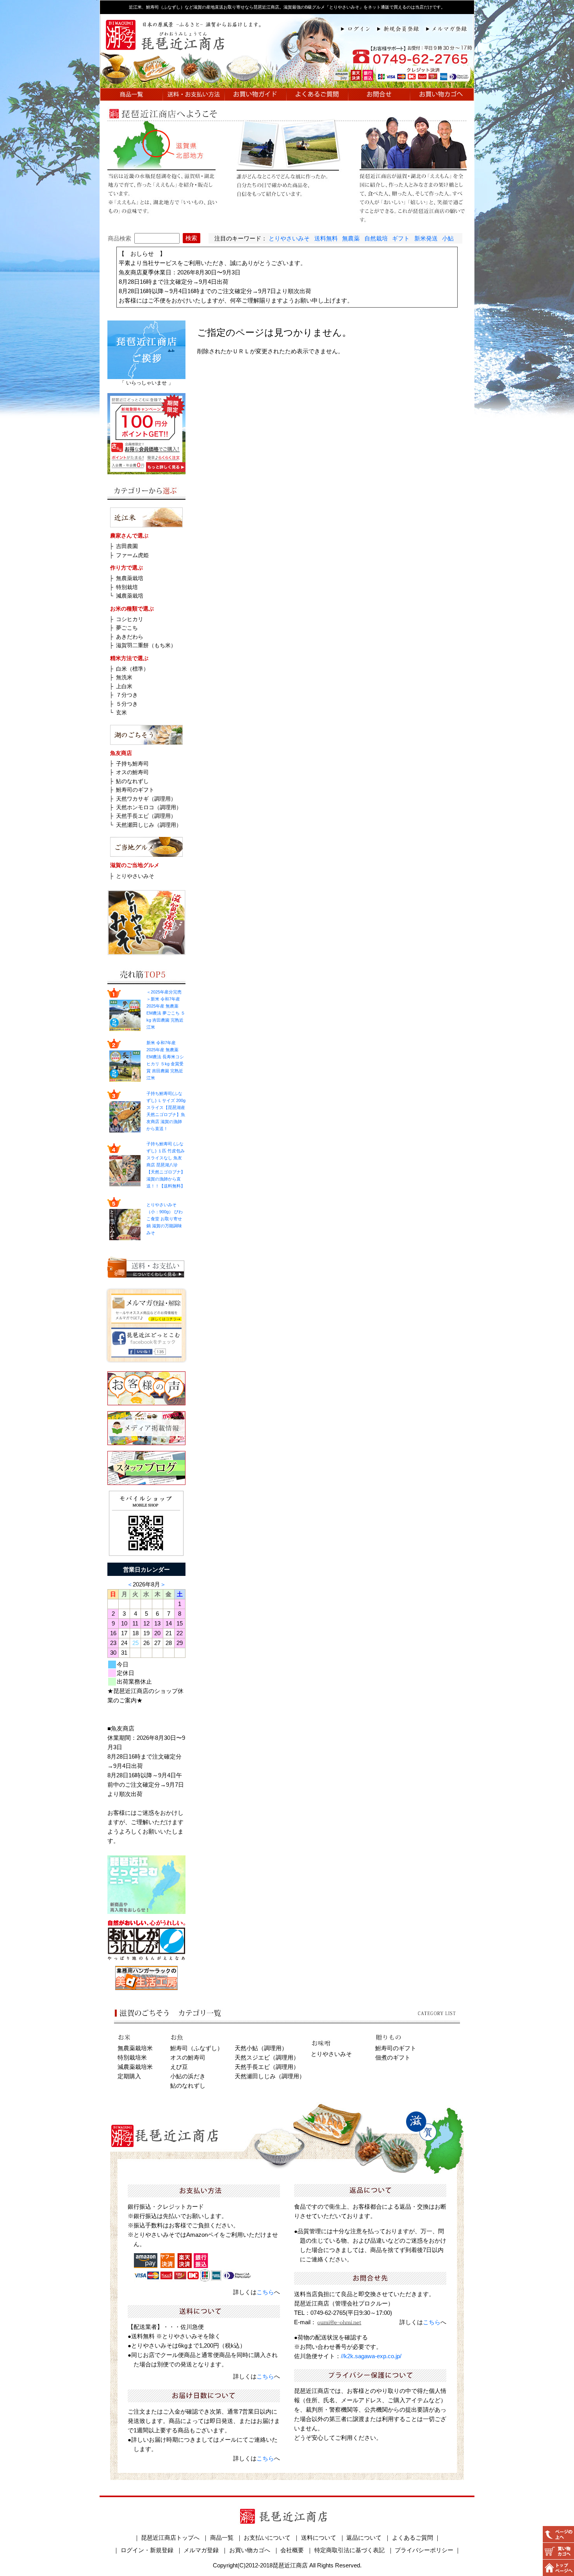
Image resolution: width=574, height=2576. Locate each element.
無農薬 (351, 238)
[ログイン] (359, 28)
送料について (319, 2538)
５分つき (127, 704)
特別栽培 (127, 587)
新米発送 (426, 238)
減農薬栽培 (130, 596)
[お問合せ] (379, 96)
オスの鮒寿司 (132, 772)
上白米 (124, 686)
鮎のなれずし (132, 781)
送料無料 (326, 238)
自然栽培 (376, 238)
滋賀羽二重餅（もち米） (146, 645)
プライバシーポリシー (424, 2550)
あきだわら (130, 637)
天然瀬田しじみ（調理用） (149, 825)
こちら (265, 2292)
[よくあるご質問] (317, 96)
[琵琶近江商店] (287, 83)
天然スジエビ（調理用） (267, 2057)
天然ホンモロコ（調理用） (149, 807)
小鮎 (448, 238)
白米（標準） (132, 669)
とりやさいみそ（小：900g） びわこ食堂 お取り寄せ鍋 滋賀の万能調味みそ (165, 1219)
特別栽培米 (132, 2057)
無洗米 (124, 677)
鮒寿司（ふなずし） (197, 2048)
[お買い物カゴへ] (442, 96)
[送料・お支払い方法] (194, 96)
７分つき (127, 695)
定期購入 (129, 2076)
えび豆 (179, 2067)
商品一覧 (222, 2538)
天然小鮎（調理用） (261, 2048)
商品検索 (119, 238)
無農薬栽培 (130, 578)
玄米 (121, 712)
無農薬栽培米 (135, 2048)
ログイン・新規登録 (147, 2550)
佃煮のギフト (393, 2057)
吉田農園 (127, 546)
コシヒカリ (130, 619)
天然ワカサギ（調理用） (146, 799)
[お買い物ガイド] (255, 96)
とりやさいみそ (289, 238)
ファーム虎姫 (132, 555)
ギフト (401, 238)
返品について (364, 2538)
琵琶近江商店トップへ (170, 2538)
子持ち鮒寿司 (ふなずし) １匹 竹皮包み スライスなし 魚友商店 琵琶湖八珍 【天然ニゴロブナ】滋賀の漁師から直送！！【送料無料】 (166, 1165)
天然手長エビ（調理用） (146, 816)
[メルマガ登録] (450, 28)
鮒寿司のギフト (135, 790)
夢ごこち (127, 628)
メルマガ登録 (201, 2550)
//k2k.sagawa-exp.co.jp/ (371, 2356)
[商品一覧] (131, 96)
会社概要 (292, 2550)
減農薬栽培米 (135, 2067)
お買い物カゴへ (250, 2550)
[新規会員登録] (402, 28)
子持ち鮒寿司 (132, 764)
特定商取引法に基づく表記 (349, 2550)
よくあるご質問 (413, 2538)
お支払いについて (267, 2538)
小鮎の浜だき (188, 2076)
